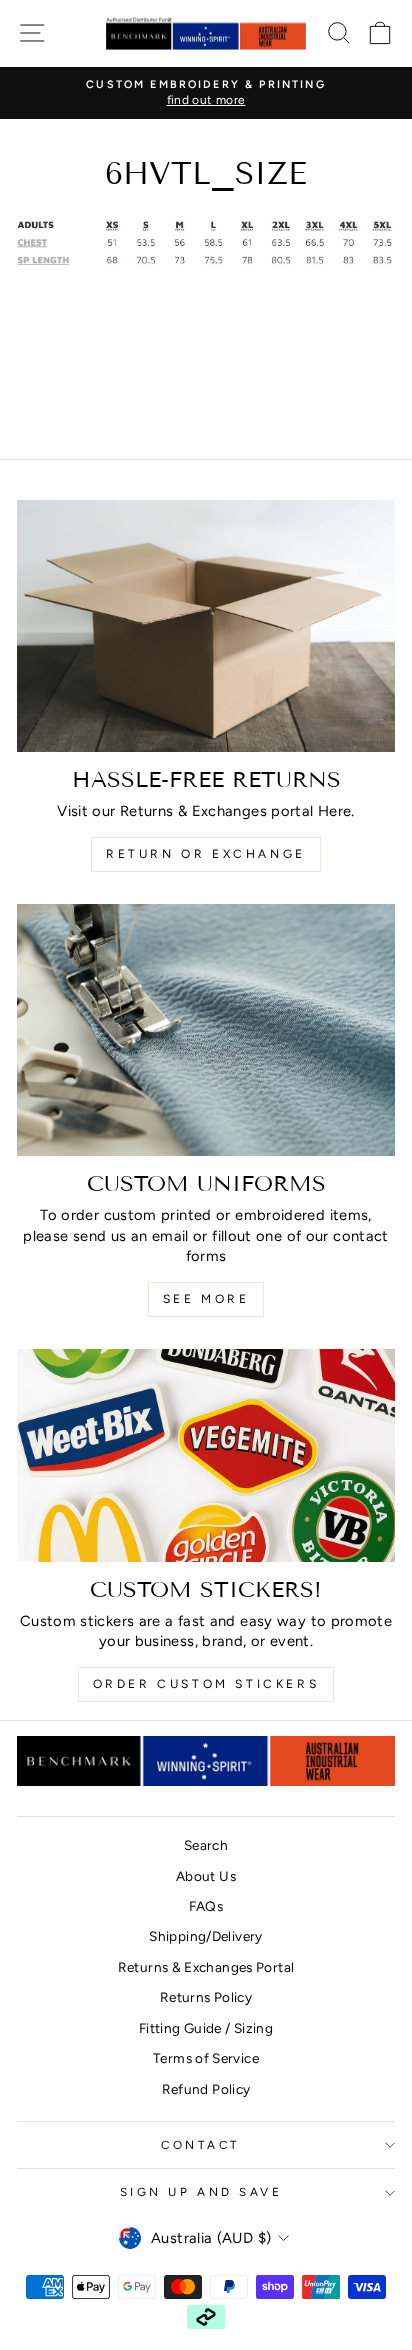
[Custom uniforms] (206, 1030)
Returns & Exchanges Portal (206, 1967)
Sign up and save (201, 2192)
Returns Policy (206, 1997)
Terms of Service (206, 2058)
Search (206, 1845)
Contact (201, 2145)
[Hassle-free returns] (206, 626)
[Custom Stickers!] (206, 1455)
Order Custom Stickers (206, 1684)
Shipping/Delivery (205, 1936)
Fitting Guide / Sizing (206, 2028)
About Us (206, 1876)
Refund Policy (206, 2089)
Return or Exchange (206, 854)
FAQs (206, 1906)
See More (206, 1299)
